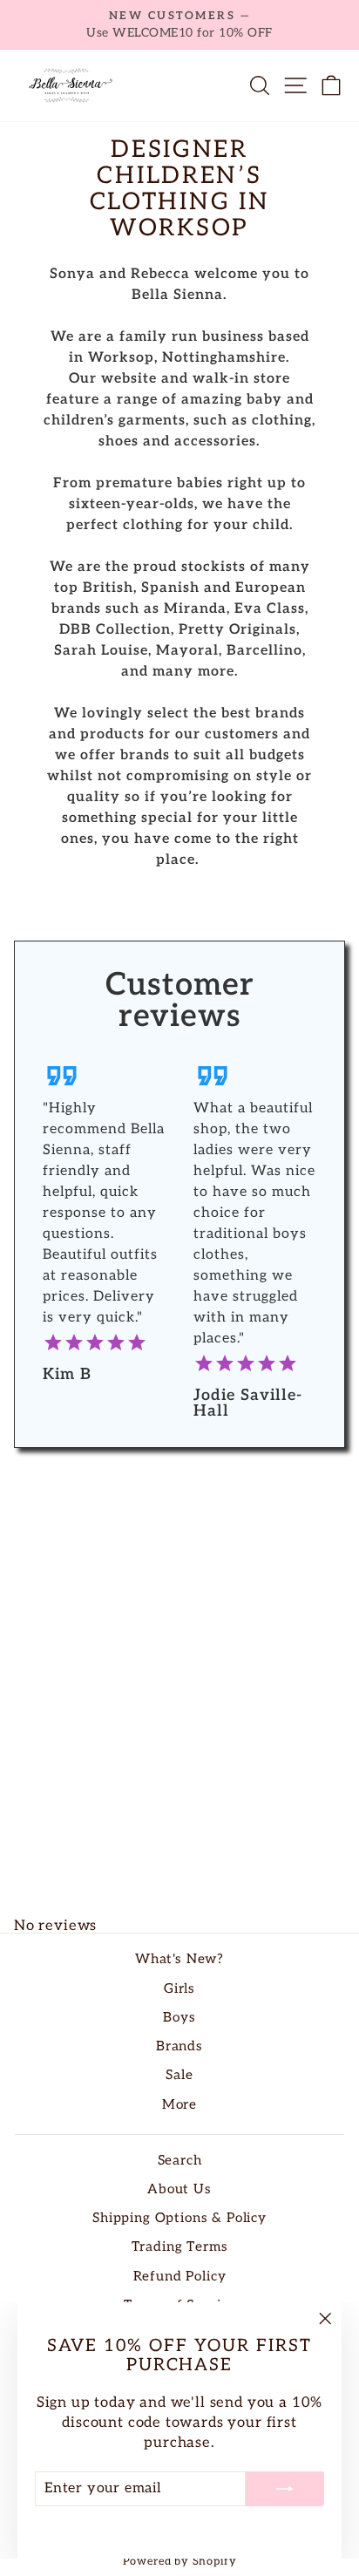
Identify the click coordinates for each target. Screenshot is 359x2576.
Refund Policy (180, 2277)
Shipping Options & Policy (179, 2218)
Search (180, 2161)
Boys (179, 2018)
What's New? (179, 1959)
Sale (179, 2075)
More (179, 2105)
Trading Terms (180, 2247)
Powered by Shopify (180, 2562)
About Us (179, 2189)
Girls (179, 1989)
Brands (179, 2046)
